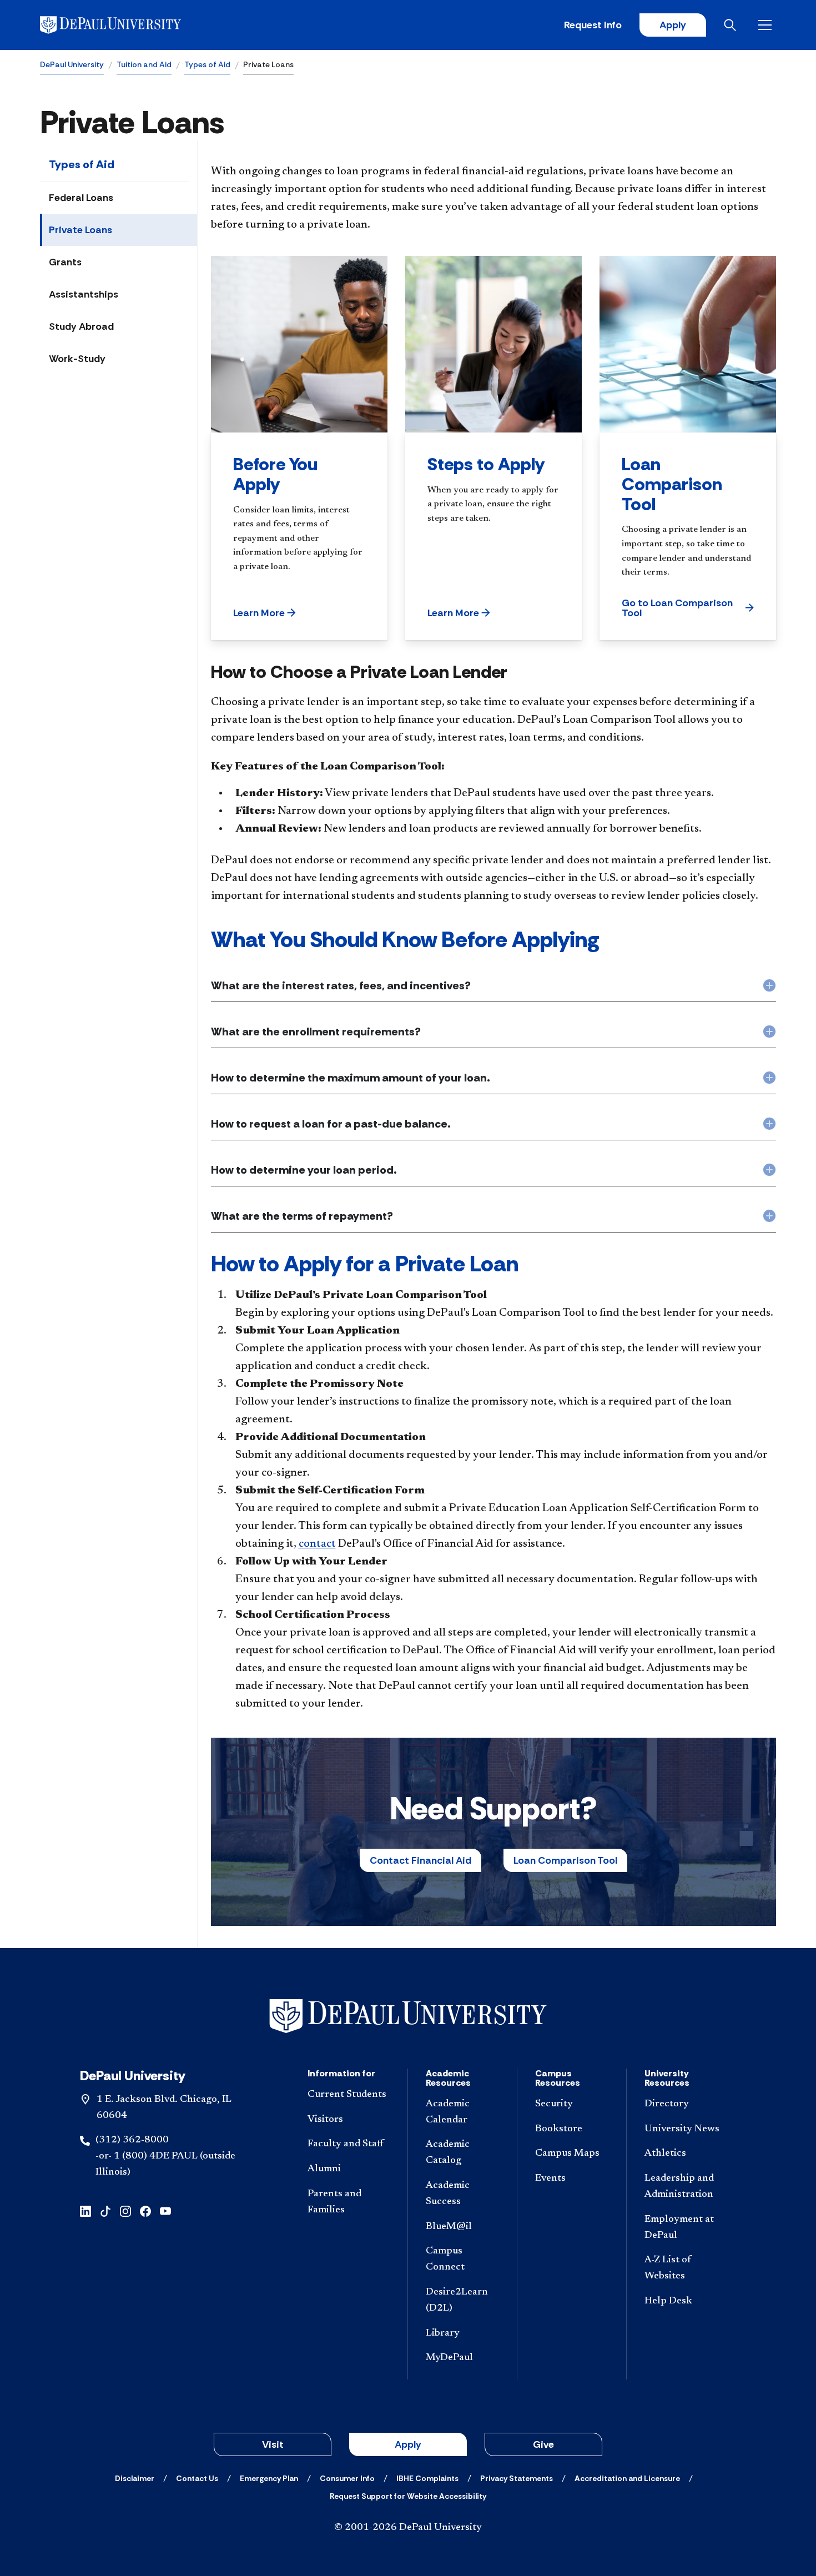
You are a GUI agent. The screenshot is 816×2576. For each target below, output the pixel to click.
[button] (265, 613)
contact (317, 1544)
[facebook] (145, 2210)
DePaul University (72, 64)
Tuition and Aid (144, 64)
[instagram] (125, 2210)
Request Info (593, 25)
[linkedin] (85, 2210)
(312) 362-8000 (132, 2140)
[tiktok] (105, 2210)
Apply (673, 25)
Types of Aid (207, 64)
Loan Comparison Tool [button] (565, 1860)
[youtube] (165, 2210)
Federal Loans (81, 198)
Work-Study (77, 359)
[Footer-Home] (408, 2016)
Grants (65, 262)
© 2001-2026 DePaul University (408, 2528)
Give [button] (543, 2444)
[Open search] (732, 25)
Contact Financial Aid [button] (420, 1860)
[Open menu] (767, 25)
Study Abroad (81, 326)
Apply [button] (408, 2444)
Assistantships (84, 294)
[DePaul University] (127, 25)
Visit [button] (273, 2444)
